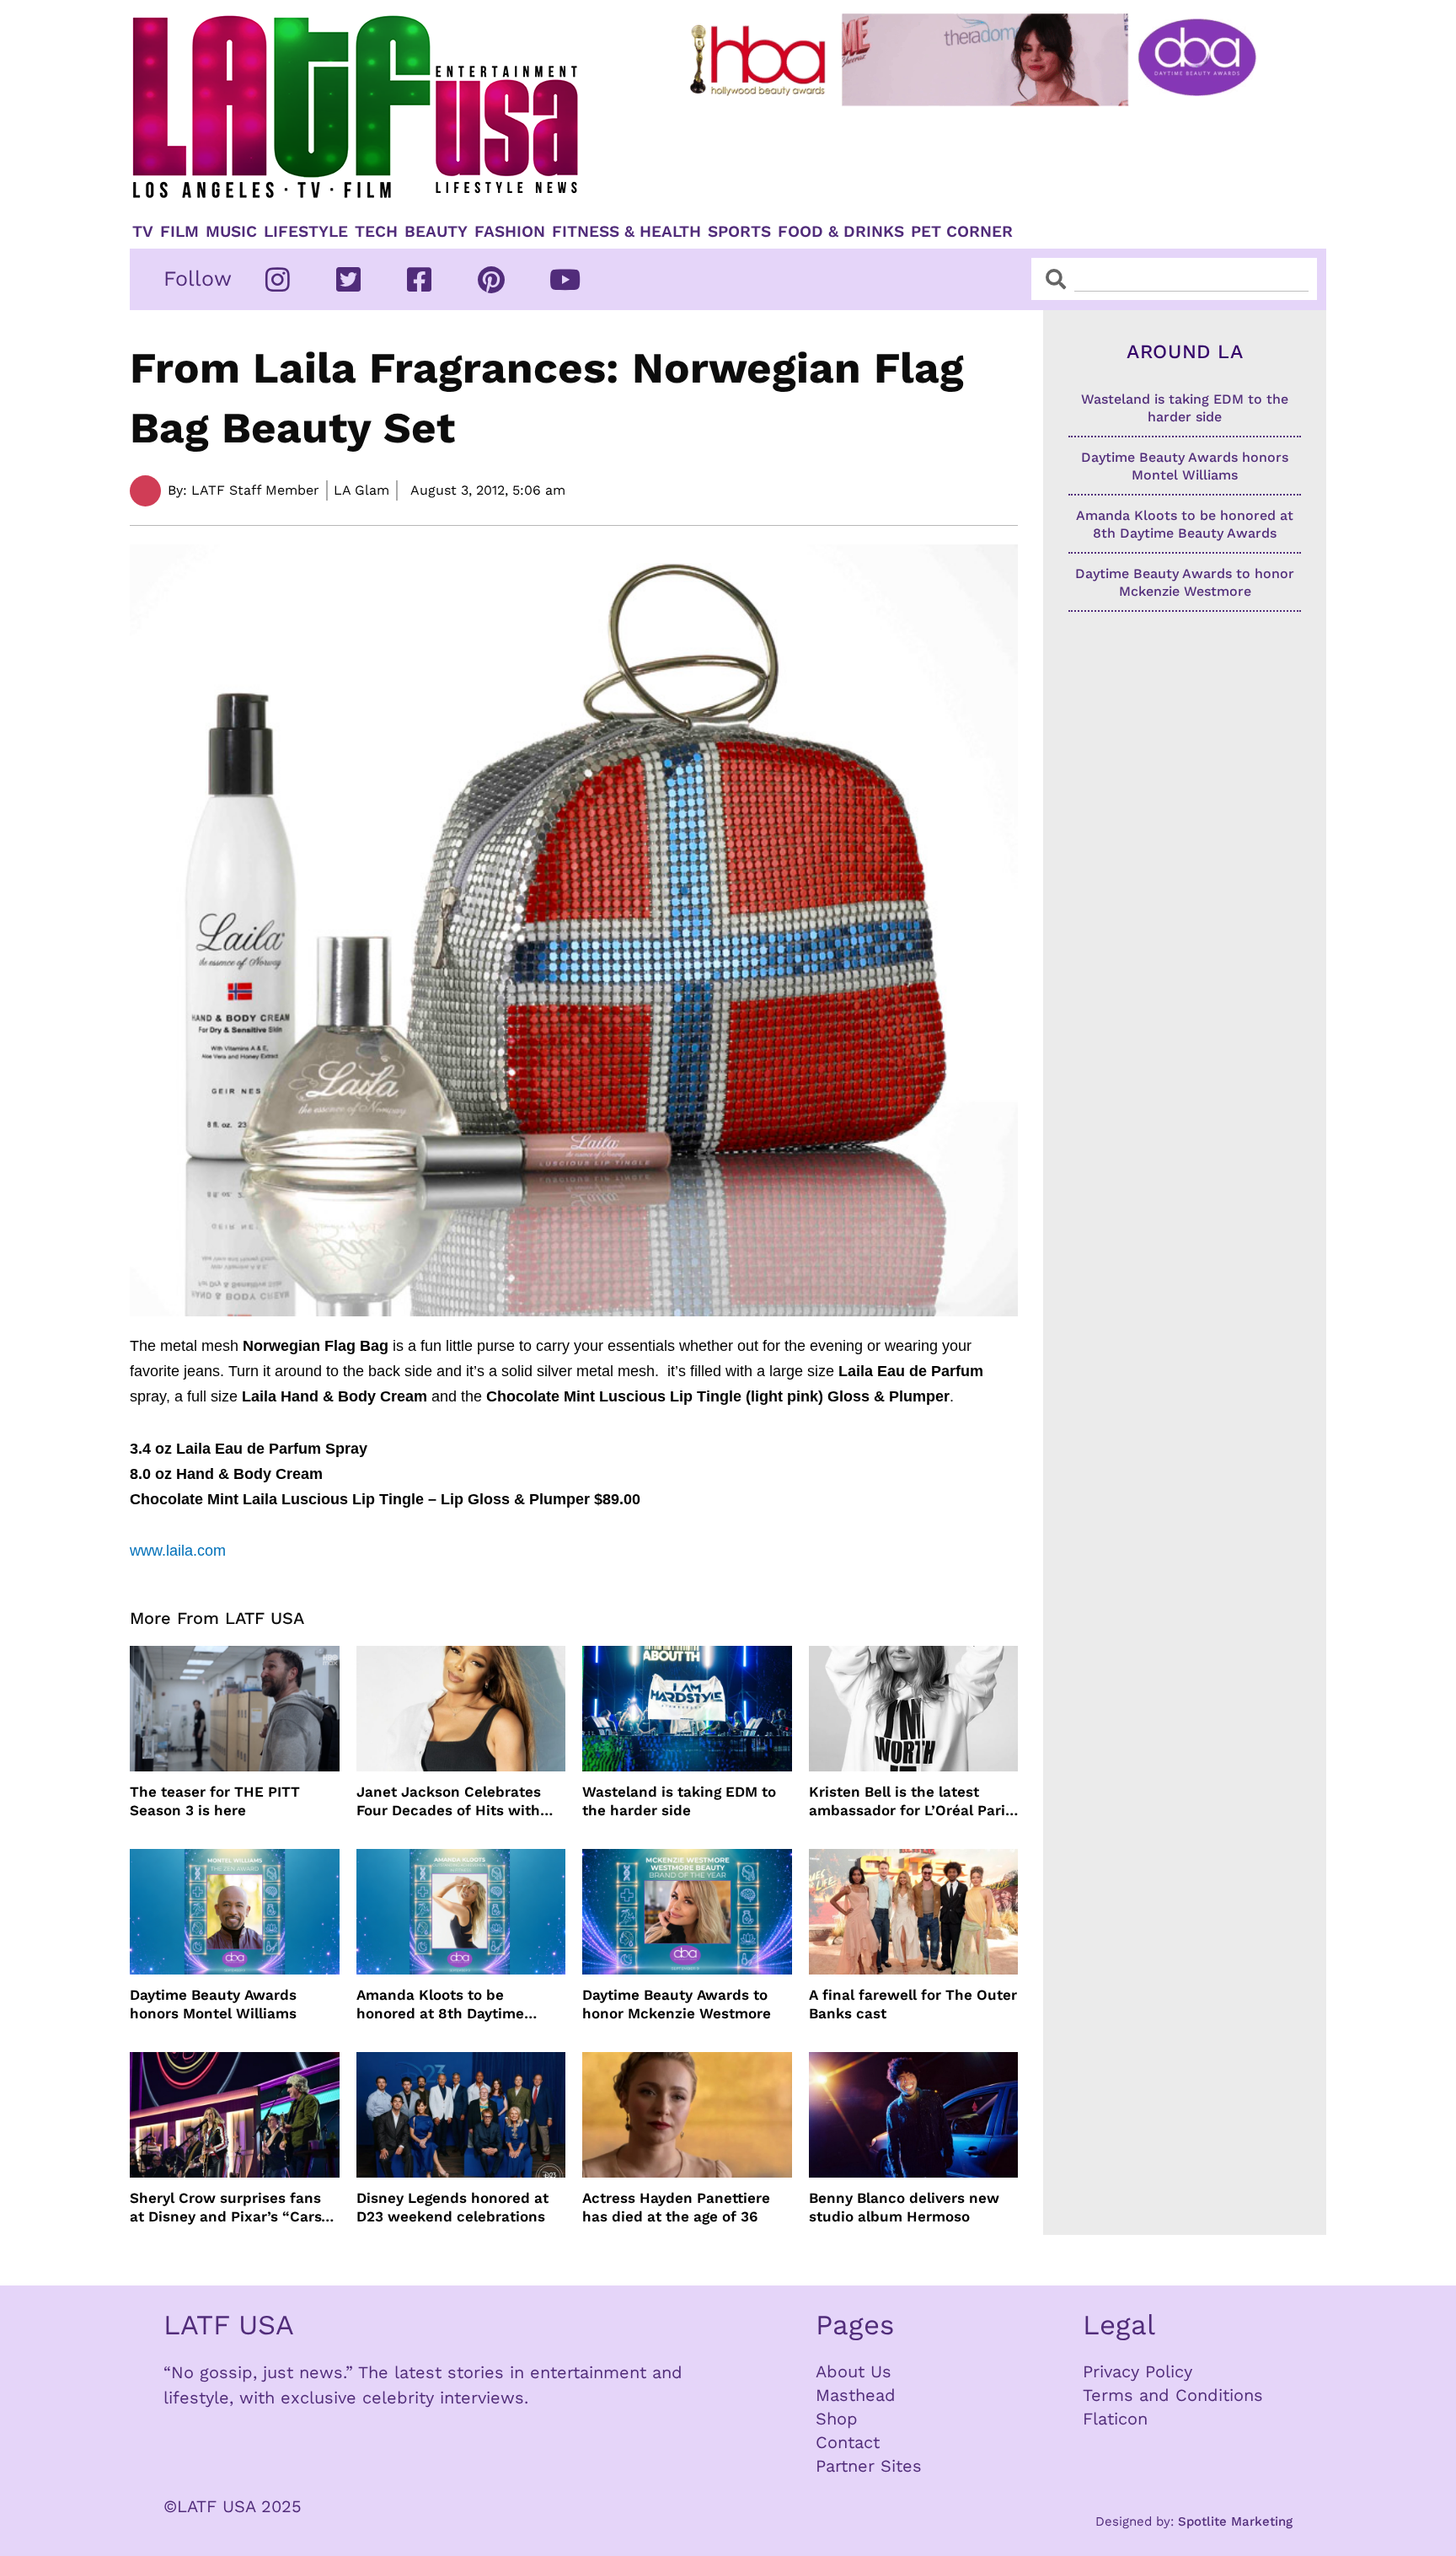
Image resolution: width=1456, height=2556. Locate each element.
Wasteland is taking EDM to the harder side (679, 1801)
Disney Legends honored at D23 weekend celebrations (452, 2207)
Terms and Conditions (1173, 2395)
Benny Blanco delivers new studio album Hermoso (904, 2207)
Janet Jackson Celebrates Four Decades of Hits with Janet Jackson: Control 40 (450, 1801)
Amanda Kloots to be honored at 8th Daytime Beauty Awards (440, 2004)
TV (143, 232)
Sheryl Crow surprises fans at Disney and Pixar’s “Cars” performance (229, 2208)
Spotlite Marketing (1235, 2521)
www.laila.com (178, 1551)
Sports (739, 232)
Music (231, 232)
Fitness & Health (626, 232)
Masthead (856, 2395)
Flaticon (1115, 2419)
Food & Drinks (841, 232)
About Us (854, 2371)
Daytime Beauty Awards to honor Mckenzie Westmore (677, 2004)
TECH (376, 232)
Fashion (510, 232)
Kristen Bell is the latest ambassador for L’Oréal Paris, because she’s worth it (913, 1801)
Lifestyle (306, 232)
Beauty (436, 232)
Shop (837, 2419)
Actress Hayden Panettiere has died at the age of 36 (676, 2207)
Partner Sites (869, 2466)
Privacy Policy (1137, 2371)
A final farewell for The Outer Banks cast (913, 2004)
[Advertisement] (987, 158)
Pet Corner (962, 232)
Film (179, 232)
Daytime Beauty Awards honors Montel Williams (213, 2004)
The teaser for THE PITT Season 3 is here (215, 1801)
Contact (848, 2442)
